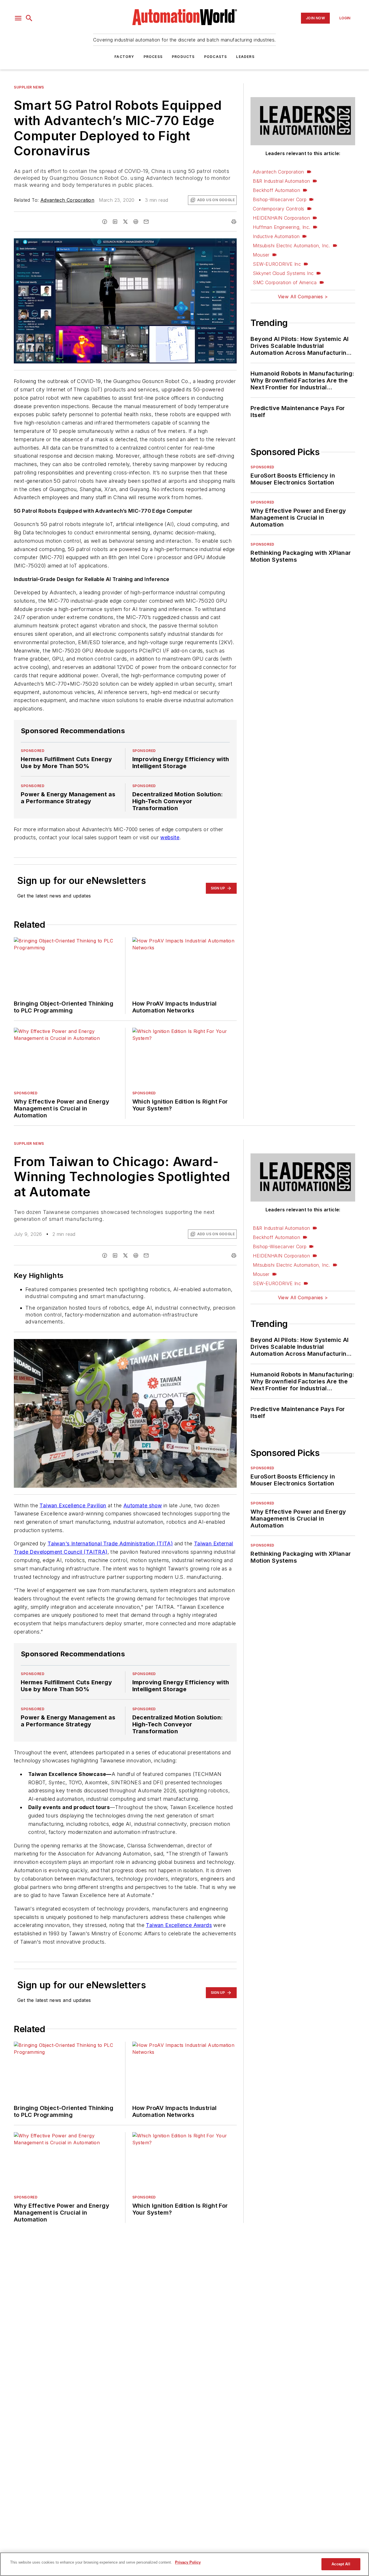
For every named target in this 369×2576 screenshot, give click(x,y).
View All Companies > (303, 297)
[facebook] (105, 222)
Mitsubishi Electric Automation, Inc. (291, 246)
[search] (29, 18)
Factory (124, 57)
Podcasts (216, 57)
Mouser (261, 255)
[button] (18, 18)
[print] (234, 222)
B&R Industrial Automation (281, 181)
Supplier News (29, 87)
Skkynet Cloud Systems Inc (283, 273)
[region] (184, 2564)
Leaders (245, 57)
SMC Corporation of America (285, 282)
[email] (146, 222)
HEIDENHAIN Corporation (281, 218)
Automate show (143, 1505)
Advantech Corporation (67, 200)
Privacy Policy (188, 2562)
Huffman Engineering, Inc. (282, 227)
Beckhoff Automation (276, 190)
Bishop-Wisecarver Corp (280, 199)
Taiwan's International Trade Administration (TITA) (110, 1543)
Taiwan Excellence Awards (179, 1925)
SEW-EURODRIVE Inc (277, 264)
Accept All (341, 2564)
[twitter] (125, 222)
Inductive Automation (276, 236)
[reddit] (136, 222)
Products (183, 57)
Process (153, 57)
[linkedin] (115, 222)
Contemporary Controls (278, 209)
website (170, 837)
